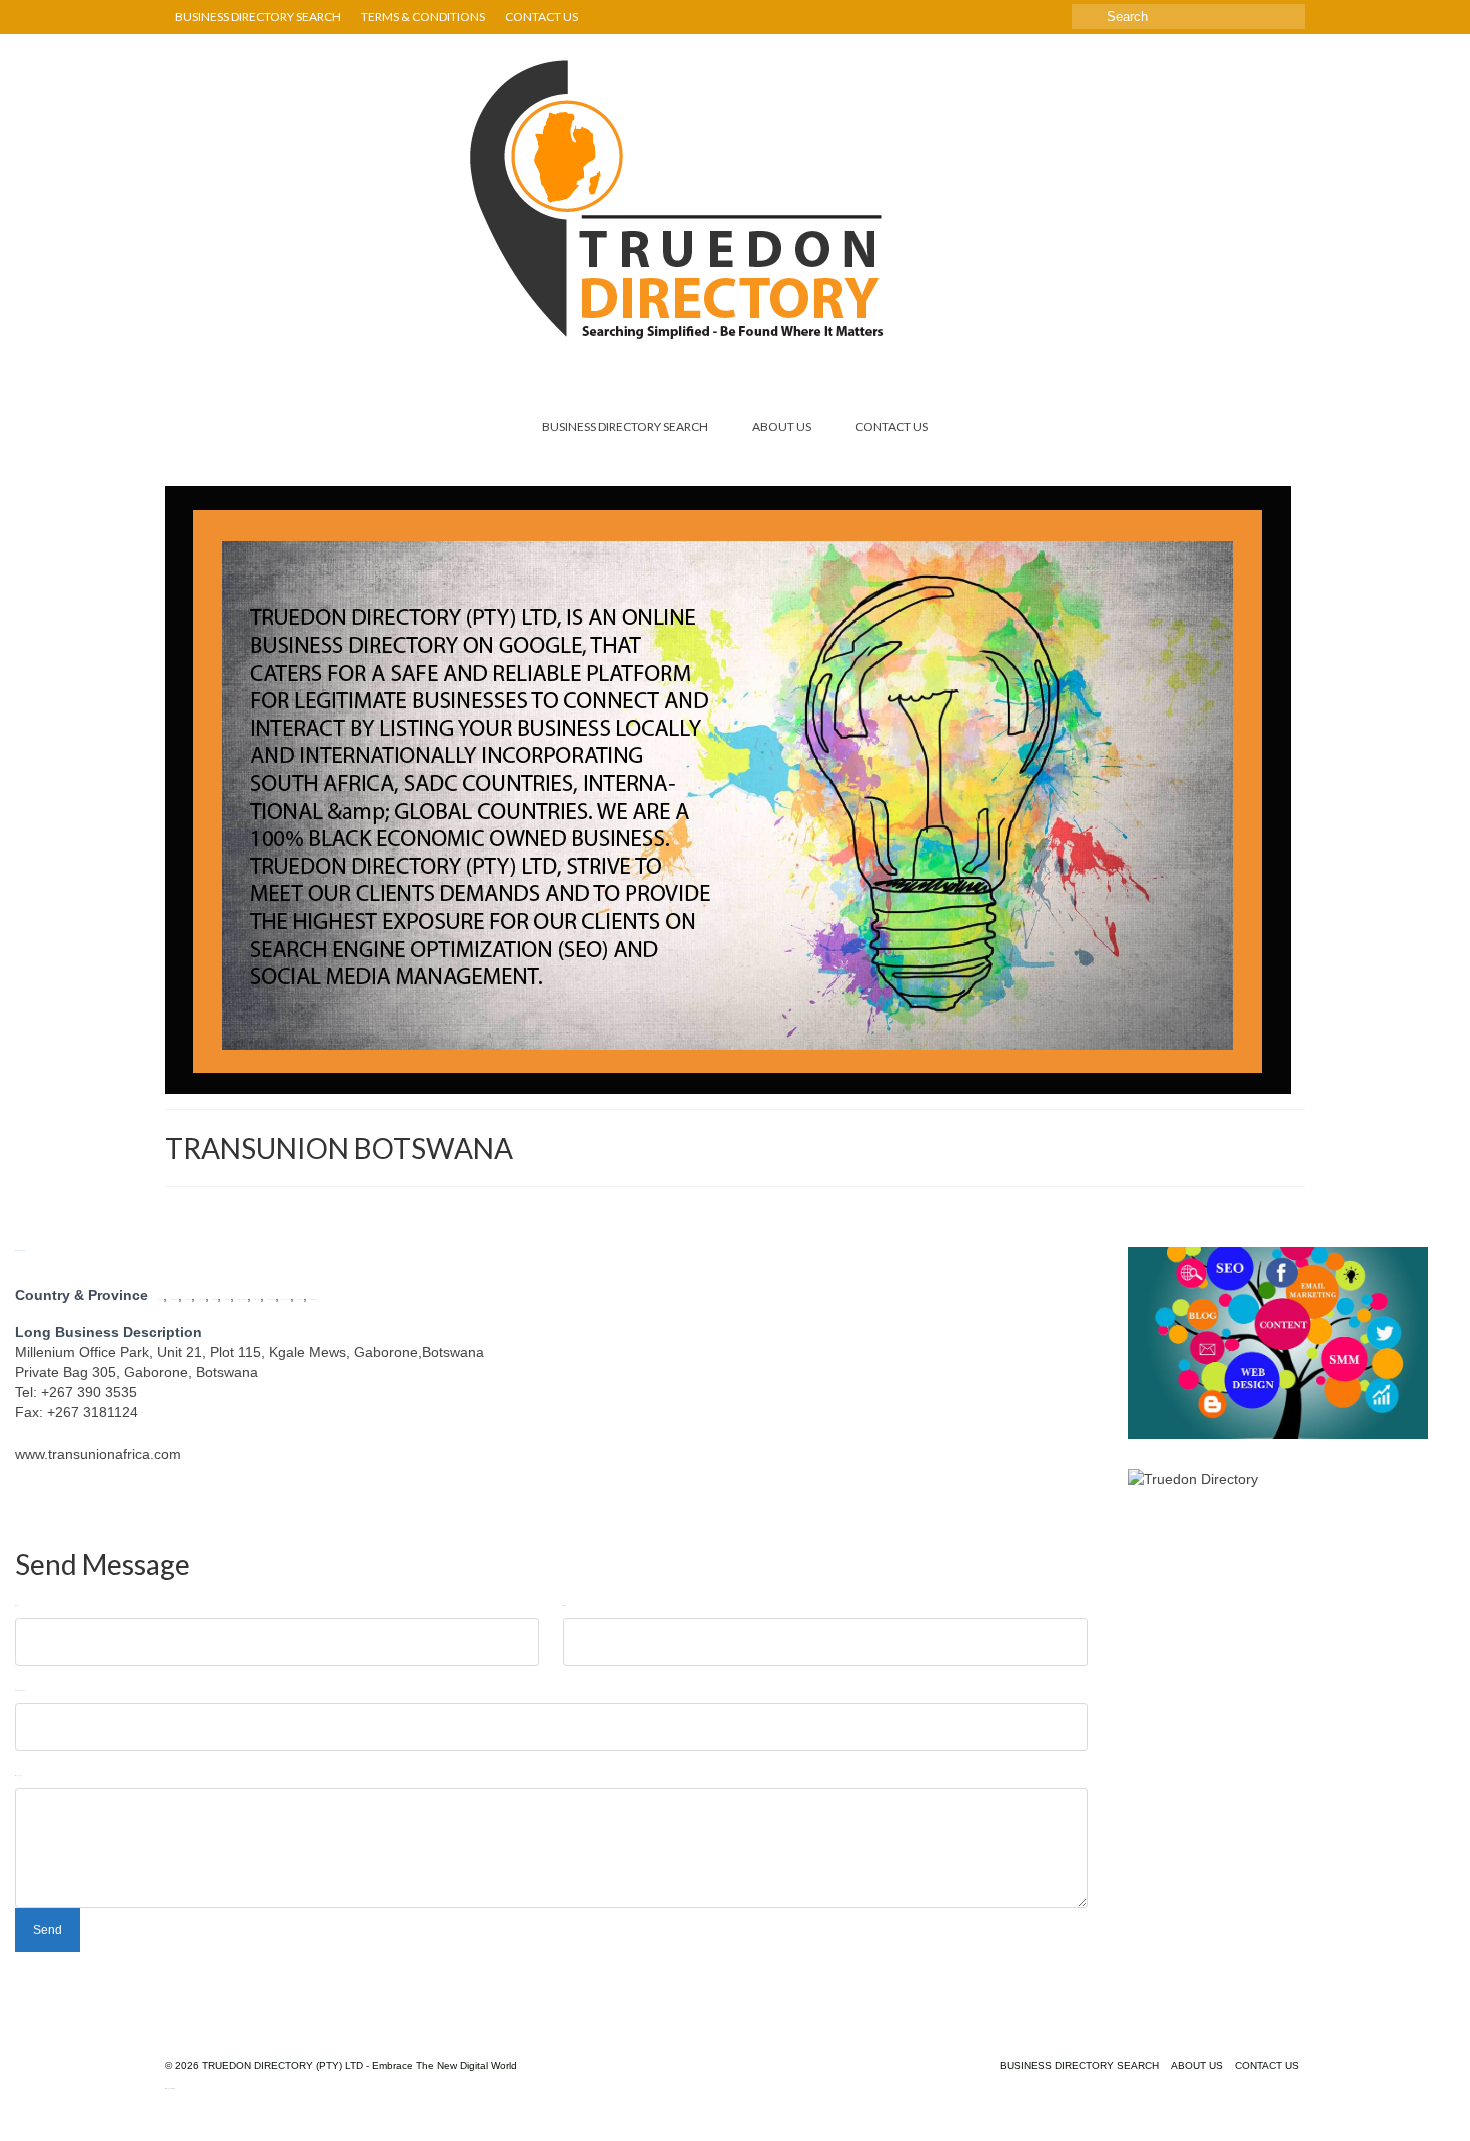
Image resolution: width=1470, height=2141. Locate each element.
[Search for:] (1188, 16)
